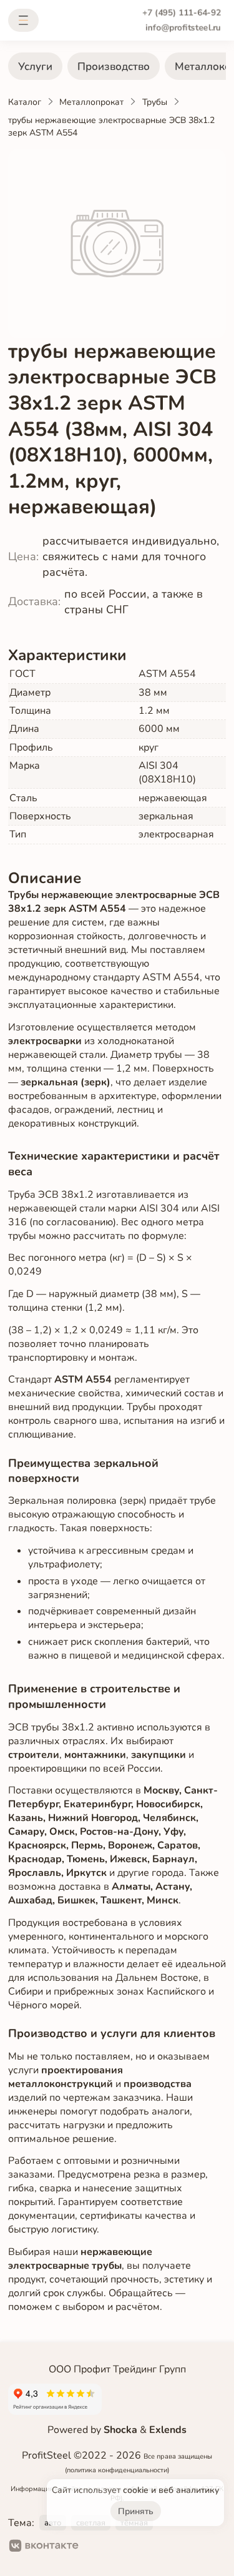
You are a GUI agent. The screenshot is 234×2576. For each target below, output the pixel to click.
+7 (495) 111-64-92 (182, 13)
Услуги (35, 67)
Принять (136, 2511)
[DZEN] (139, 2547)
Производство (114, 67)
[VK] (44, 2547)
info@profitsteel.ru (183, 27)
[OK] (99, 2547)
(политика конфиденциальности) (117, 2470)
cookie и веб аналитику (171, 2490)
